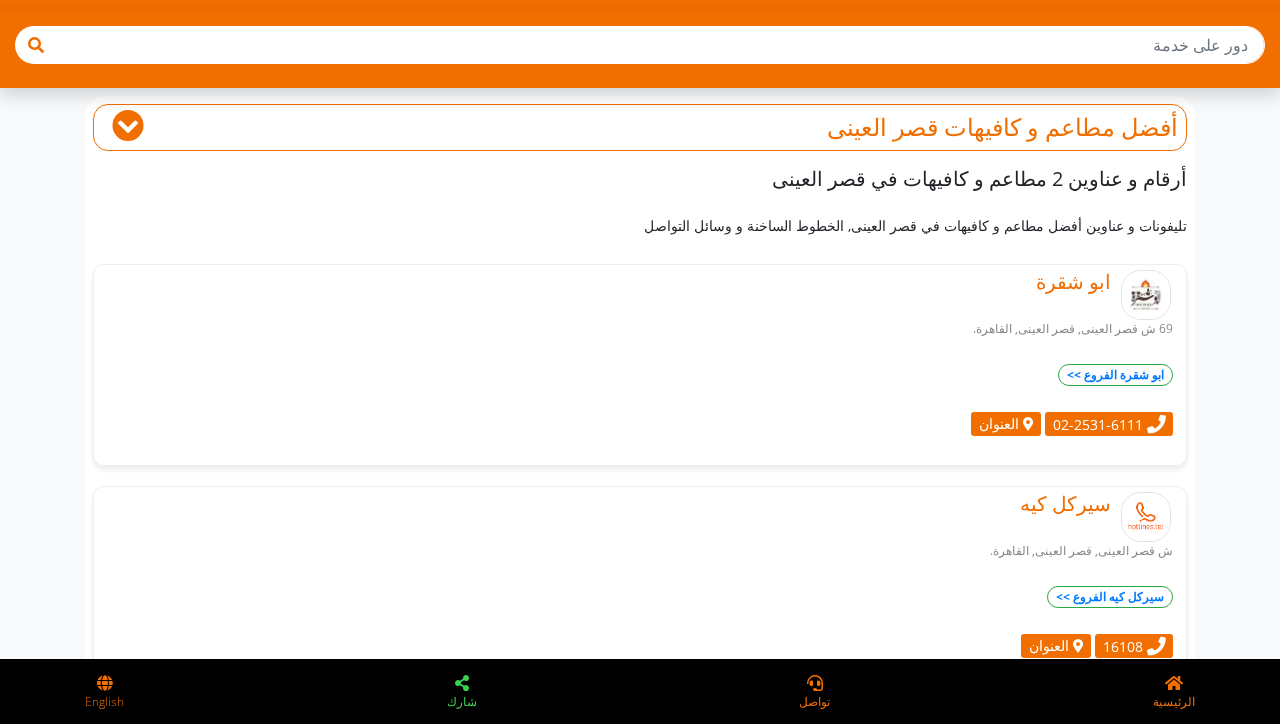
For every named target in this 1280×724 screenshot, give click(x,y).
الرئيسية (1174, 701)
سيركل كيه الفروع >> (1110, 596)
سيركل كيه (1065, 503)
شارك (462, 701)
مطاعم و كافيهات (1029, 126)
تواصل (814, 701)
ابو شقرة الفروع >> (1115, 374)
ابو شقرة (1073, 281)
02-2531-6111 (1100, 423)
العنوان (1001, 423)
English (104, 701)
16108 (1125, 645)
